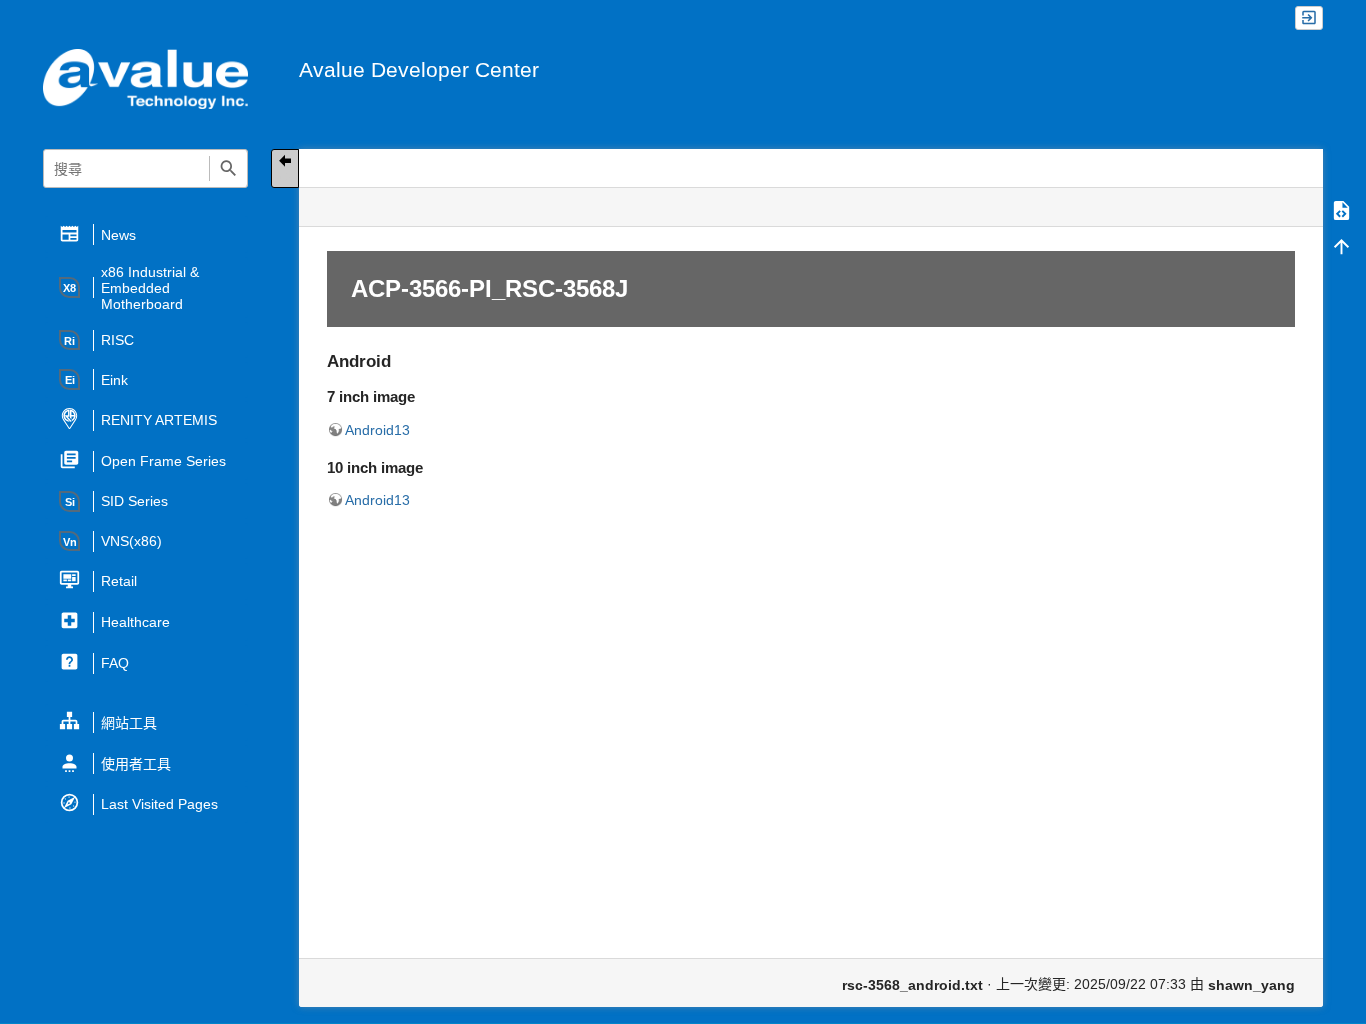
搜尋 (228, 168)
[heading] (146, 234)
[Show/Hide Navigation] (285, 168)
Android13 (377, 430)
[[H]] (145, 78)
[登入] (1309, 18)
